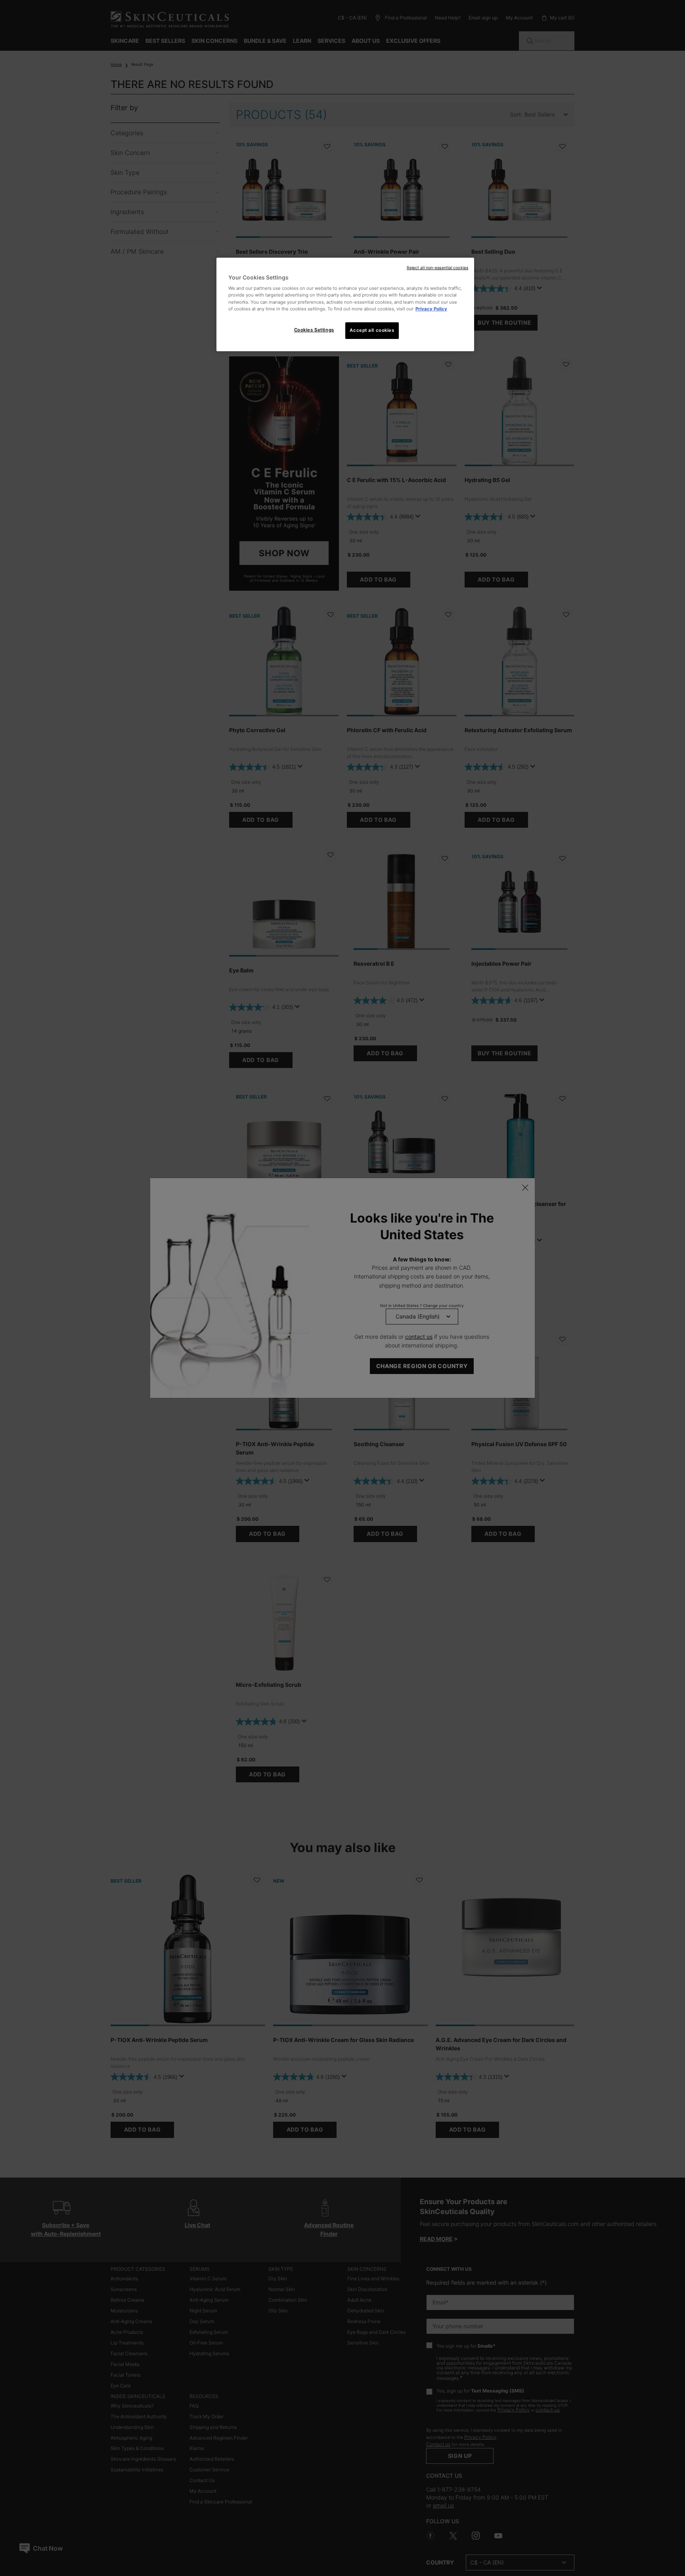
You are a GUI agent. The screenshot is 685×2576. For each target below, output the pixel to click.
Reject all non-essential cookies (437, 268)
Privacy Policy (431, 309)
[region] (345, 304)
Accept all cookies (372, 330)
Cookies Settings (314, 330)
